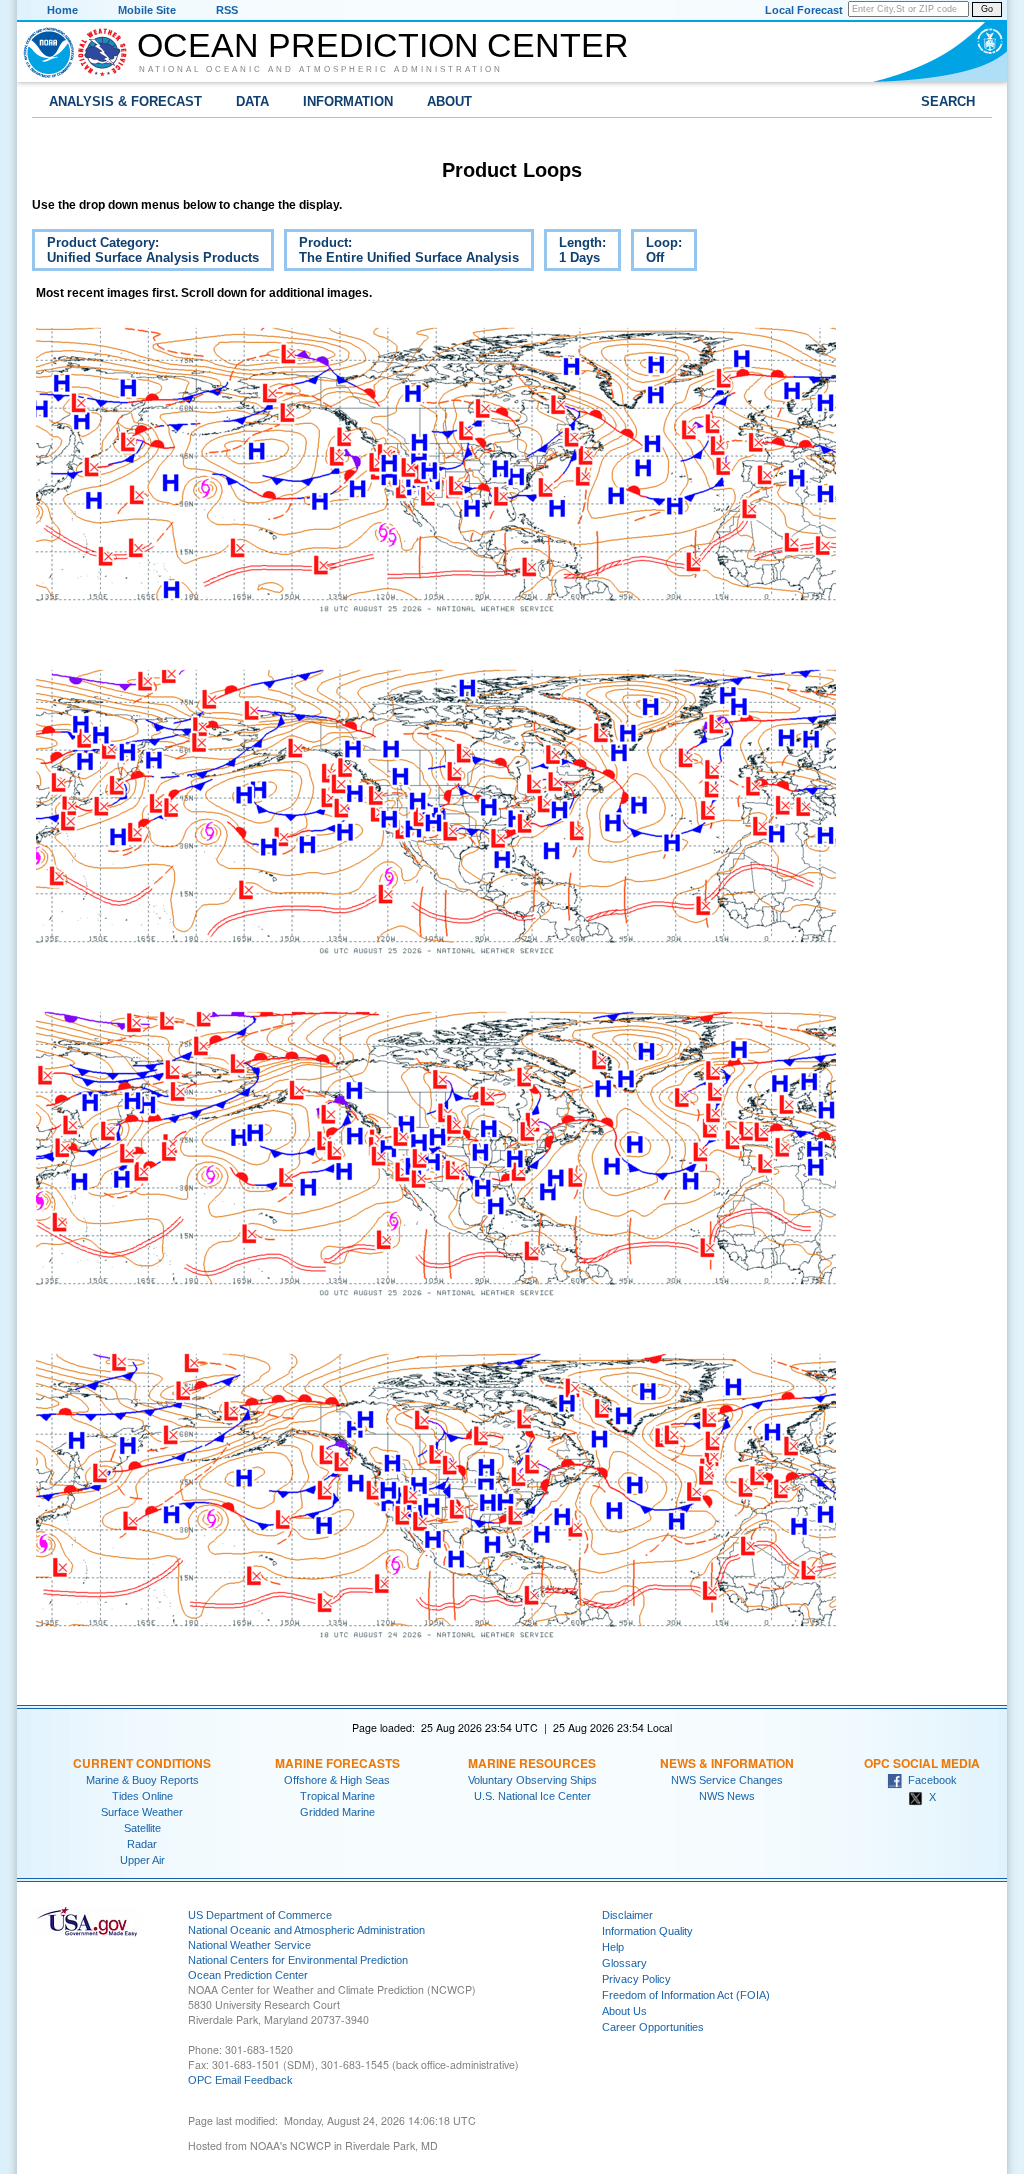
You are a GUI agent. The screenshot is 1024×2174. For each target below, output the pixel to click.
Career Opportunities (653, 2027)
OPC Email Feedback (240, 2080)
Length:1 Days (575, 253)
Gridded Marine (337, 1812)
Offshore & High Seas (337, 1780)
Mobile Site (147, 10)
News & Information (727, 1763)
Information (348, 101)
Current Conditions (142, 1763)
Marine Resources (532, 1763)
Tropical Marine (337, 1796)
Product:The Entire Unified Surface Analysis (401, 253)
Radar (142, 1844)
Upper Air (142, 1860)
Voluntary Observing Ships (532, 1780)
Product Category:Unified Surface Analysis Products (145, 253)
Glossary (624, 1963)
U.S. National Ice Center (532, 1796)
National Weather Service (249, 1945)
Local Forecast (804, 10)
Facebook (929, 1780)
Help (613, 1947)
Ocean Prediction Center (383, 45)
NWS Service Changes (727, 1780)
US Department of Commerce (260, 1915)
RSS (227, 10)
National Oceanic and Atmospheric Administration (321, 69)
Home (62, 10)
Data (252, 101)
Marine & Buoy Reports (142, 1780)
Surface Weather (142, 1812)
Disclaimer (627, 1915)
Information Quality (647, 1931)
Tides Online (142, 1796)
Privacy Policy (636, 1979)
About (449, 101)
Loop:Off (656, 253)
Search (948, 101)
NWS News (727, 1796)
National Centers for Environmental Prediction (298, 1960)
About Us (624, 2011)
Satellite (142, 1828)
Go (987, 9)
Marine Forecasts (337, 1763)
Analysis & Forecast (125, 101)
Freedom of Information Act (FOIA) (686, 1995)
